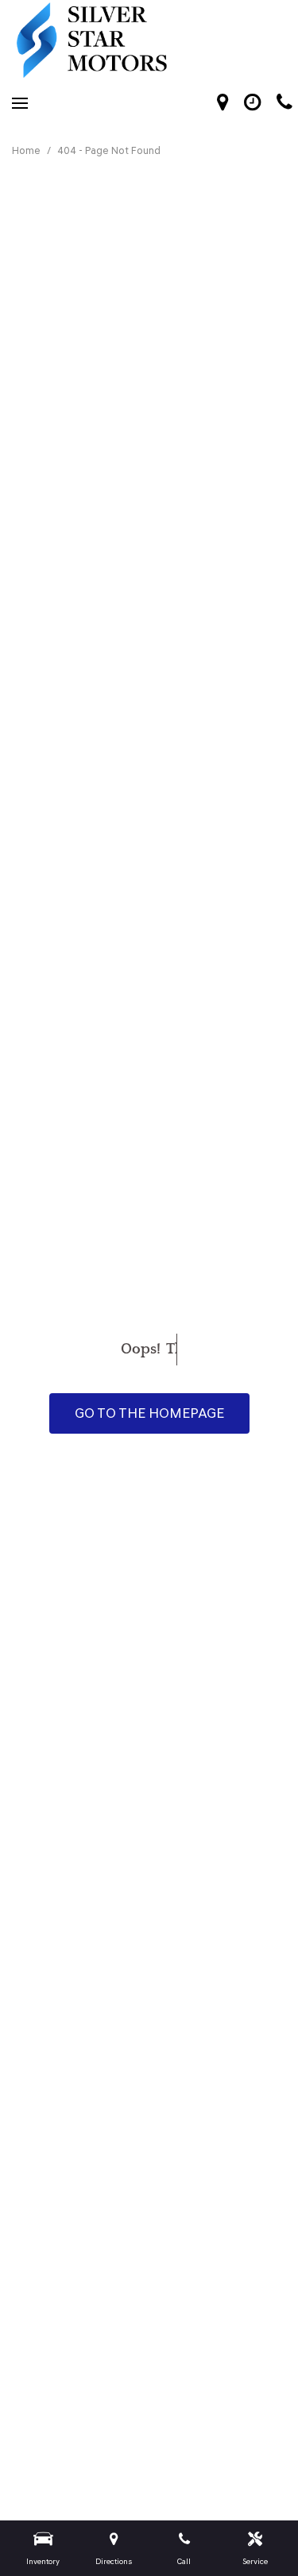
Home (27, 150)
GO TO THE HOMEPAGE (149, 1413)
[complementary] (250, 2528)
